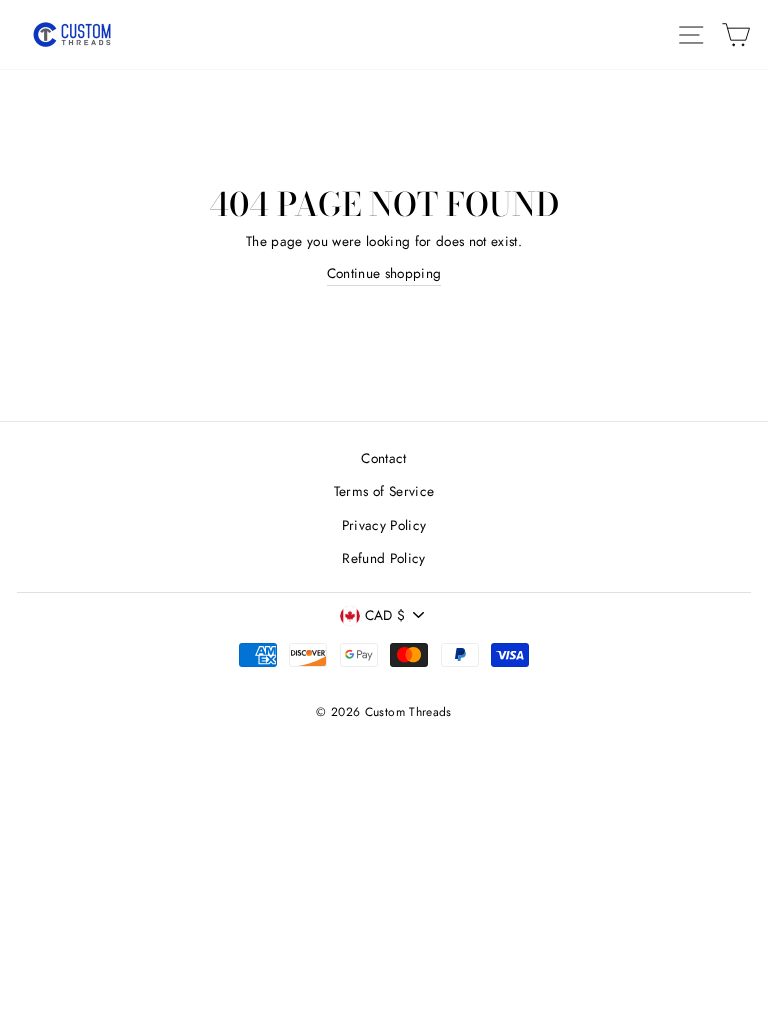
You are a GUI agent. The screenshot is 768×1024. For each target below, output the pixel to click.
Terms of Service (384, 491)
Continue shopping (384, 273)
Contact (383, 458)
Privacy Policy (384, 525)
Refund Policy (383, 558)
